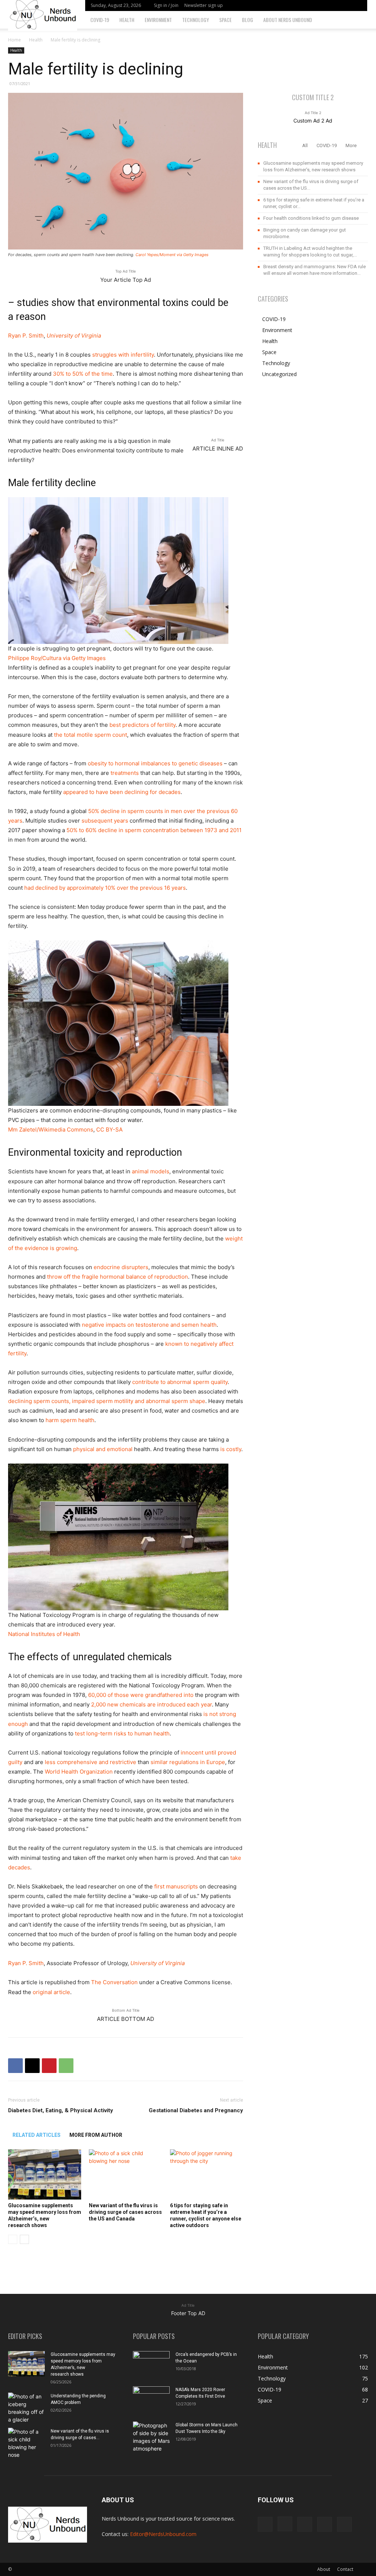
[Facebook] (308, 6)
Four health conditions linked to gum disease (311, 218)
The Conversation (114, 1982)
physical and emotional (103, 1449)
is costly (231, 1449)
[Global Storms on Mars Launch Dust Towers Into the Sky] (151, 2437)
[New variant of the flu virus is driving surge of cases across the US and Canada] (125, 2174)
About (324, 2569)
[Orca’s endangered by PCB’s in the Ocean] (151, 2364)
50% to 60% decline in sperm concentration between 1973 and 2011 (154, 830)
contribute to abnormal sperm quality (180, 1382)
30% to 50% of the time (83, 374)
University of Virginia (74, 336)
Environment (158, 20)
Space (225, 20)
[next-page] (24, 2239)
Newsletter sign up (204, 5)
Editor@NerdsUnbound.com (163, 2534)
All (305, 145)
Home (15, 40)
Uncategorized (279, 374)
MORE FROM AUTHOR (96, 2135)
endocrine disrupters (121, 1267)
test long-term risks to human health (122, 1733)
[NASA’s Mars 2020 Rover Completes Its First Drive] (151, 2399)
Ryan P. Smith (26, 336)
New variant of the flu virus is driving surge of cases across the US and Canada (125, 2212)
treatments (125, 773)
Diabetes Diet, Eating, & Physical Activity (61, 2110)
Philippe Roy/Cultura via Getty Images (57, 658)
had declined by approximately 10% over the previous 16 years (105, 888)
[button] (360, 20)
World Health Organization (79, 1772)
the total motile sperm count (91, 735)
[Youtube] (356, 6)
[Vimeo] (344, 6)
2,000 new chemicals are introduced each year (151, 1704)
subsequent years (105, 821)
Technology (196, 20)
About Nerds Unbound (288, 20)
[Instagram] (320, 6)
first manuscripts (176, 1886)
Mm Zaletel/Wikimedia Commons (51, 1129)
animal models (151, 1171)
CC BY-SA (109, 1129)
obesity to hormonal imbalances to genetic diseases (155, 763)
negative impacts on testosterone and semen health (149, 1325)
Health (127, 20)
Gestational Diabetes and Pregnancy (196, 2110)
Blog (247, 20)
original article (51, 1992)
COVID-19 (100, 20)
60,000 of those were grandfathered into (141, 1695)
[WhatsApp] (66, 2066)
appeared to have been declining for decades (122, 792)
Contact (345, 2569)
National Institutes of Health (44, 1634)
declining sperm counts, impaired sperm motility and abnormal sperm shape (107, 1401)
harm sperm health (70, 1420)
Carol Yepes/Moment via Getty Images (172, 255)
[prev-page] (13, 2239)
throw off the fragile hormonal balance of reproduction (117, 1277)
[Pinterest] (49, 2066)
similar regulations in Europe (188, 1762)
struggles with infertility (123, 355)
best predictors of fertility (142, 725)
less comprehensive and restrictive (91, 1762)
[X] (332, 6)
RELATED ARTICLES (37, 2135)
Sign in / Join (166, 5)
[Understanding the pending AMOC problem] (26, 2408)
